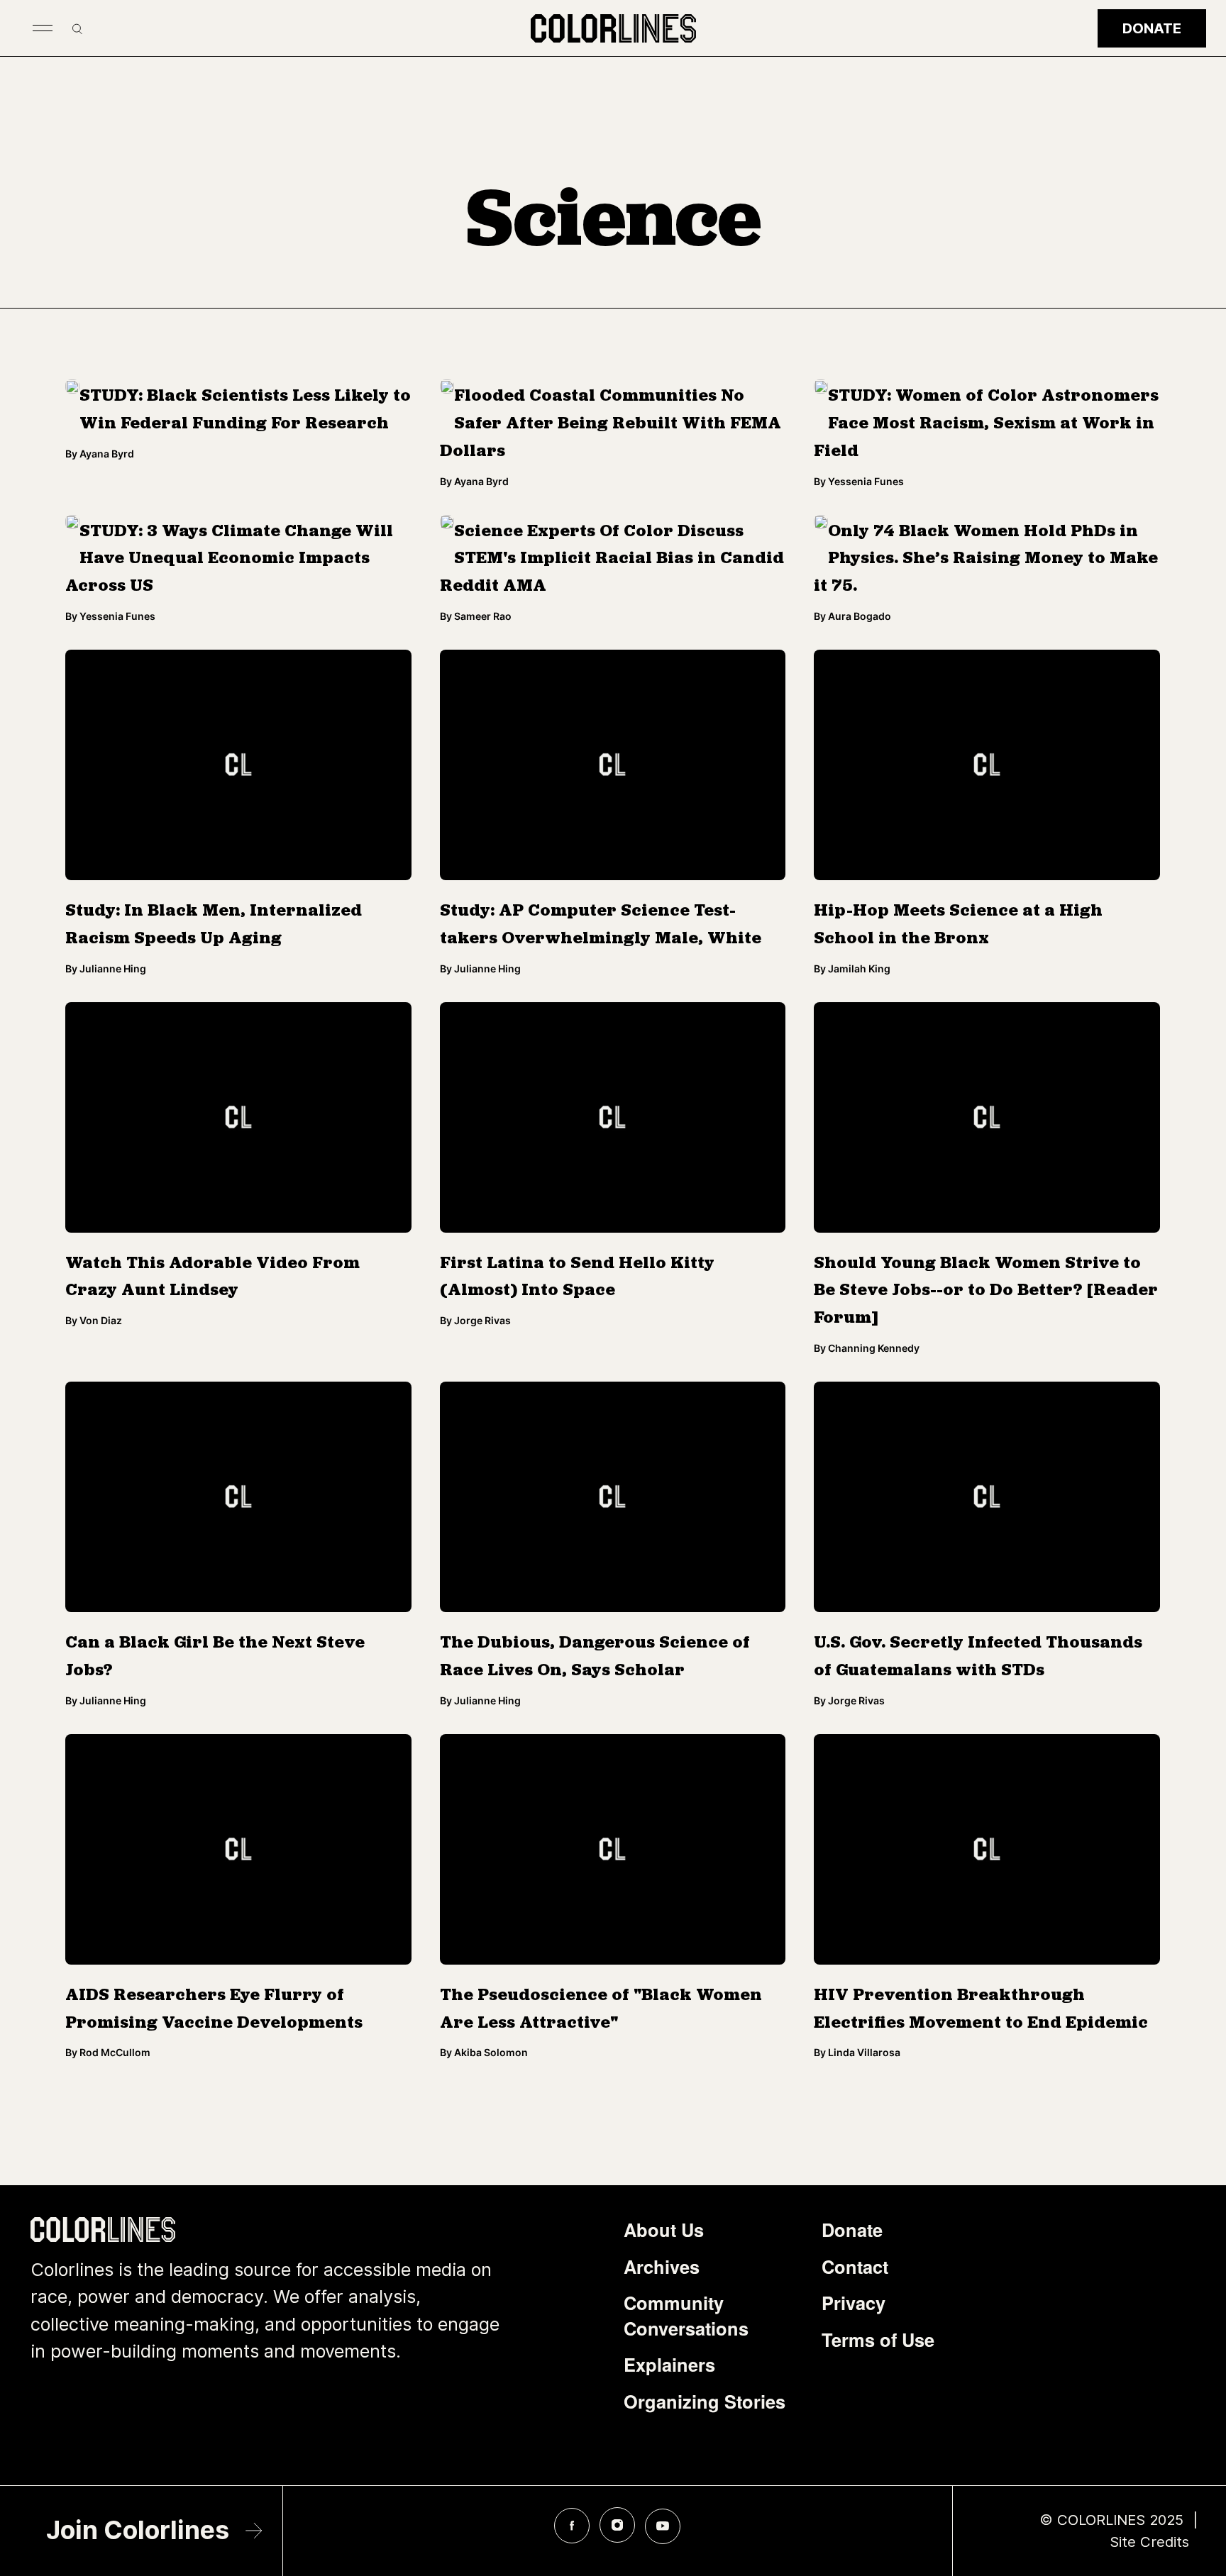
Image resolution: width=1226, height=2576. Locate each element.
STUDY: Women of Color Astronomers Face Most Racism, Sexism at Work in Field (986, 424)
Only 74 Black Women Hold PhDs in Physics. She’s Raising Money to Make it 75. (986, 560)
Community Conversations (686, 2316)
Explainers (669, 2365)
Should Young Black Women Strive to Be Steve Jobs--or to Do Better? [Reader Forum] (986, 1292)
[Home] (613, 28)
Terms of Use (878, 2340)
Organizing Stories (705, 2402)
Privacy (854, 2303)
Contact (855, 2267)
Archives (662, 2267)
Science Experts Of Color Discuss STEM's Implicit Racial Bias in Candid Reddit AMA (612, 560)
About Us (664, 2230)
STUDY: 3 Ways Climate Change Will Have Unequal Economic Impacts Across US (229, 560)
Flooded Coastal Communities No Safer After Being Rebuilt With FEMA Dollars (611, 424)
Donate (1152, 28)
